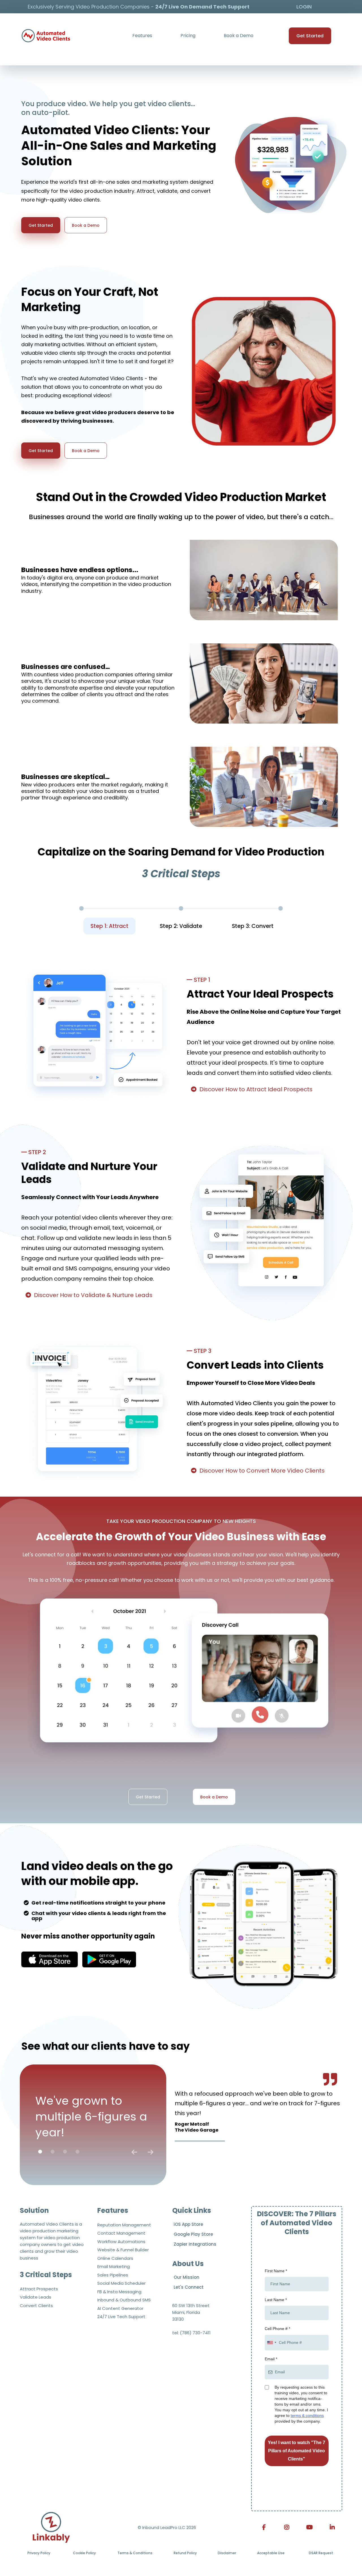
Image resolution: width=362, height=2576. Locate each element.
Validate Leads (35, 2297)
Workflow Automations (121, 2242)
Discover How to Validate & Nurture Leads (93, 1295)
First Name (276, 2271)
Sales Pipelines (113, 2275)
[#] (308, 2527)
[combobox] (271, 2343)
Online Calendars (115, 2258)
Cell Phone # (277, 2329)
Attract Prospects (39, 2289)
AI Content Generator (120, 2308)
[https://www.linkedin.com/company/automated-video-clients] (331, 2527)
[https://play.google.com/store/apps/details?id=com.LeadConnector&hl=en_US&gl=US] (109, 1959)
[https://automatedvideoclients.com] (46, 36)
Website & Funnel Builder (123, 2250)
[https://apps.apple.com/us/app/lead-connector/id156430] (49, 1959)
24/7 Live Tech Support (121, 2317)
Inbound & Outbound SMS (124, 2300)
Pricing (188, 36)
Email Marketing (114, 2266)
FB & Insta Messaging (119, 2292)
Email (271, 2359)
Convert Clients (36, 2306)
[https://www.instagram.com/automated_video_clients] (285, 2527)
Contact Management (121, 2233)
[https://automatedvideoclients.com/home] (51, 2527)
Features (142, 36)
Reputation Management (124, 2225)
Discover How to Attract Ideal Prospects (256, 1089)
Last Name (276, 2300)
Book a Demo (239, 36)
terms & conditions (307, 2415)
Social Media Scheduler (121, 2283)
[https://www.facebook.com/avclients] (263, 2527)
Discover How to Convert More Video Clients (262, 1471)
